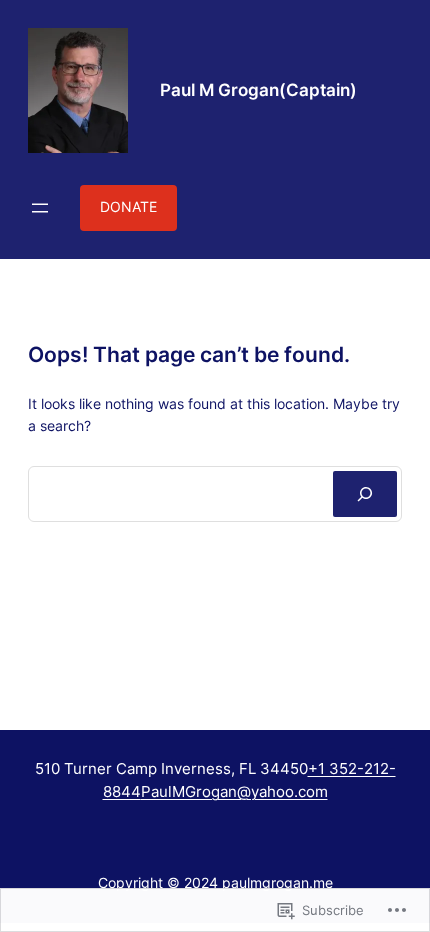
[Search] (365, 494)
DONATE (128, 207)
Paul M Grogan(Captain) (258, 90)
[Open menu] (40, 208)
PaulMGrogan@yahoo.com (234, 792)
